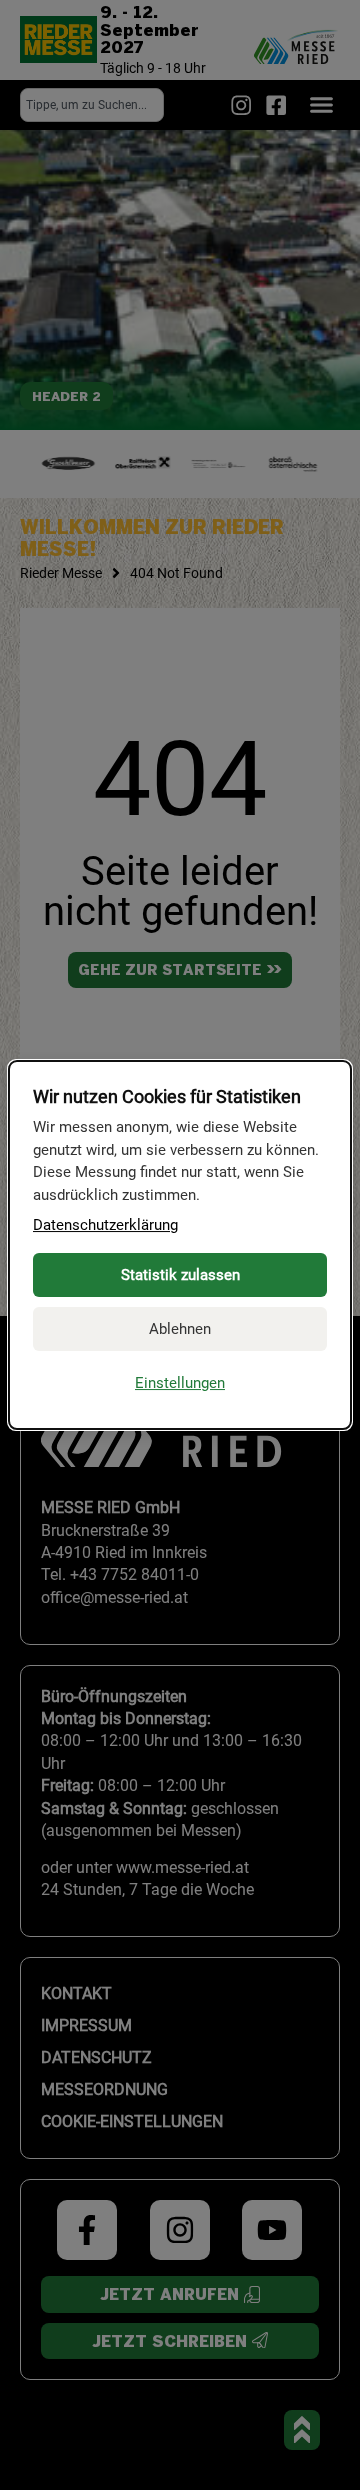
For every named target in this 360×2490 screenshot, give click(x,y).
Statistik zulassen (180, 1275)
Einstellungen (180, 1383)
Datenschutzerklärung (105, 1225)
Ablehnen (180, 1329)
